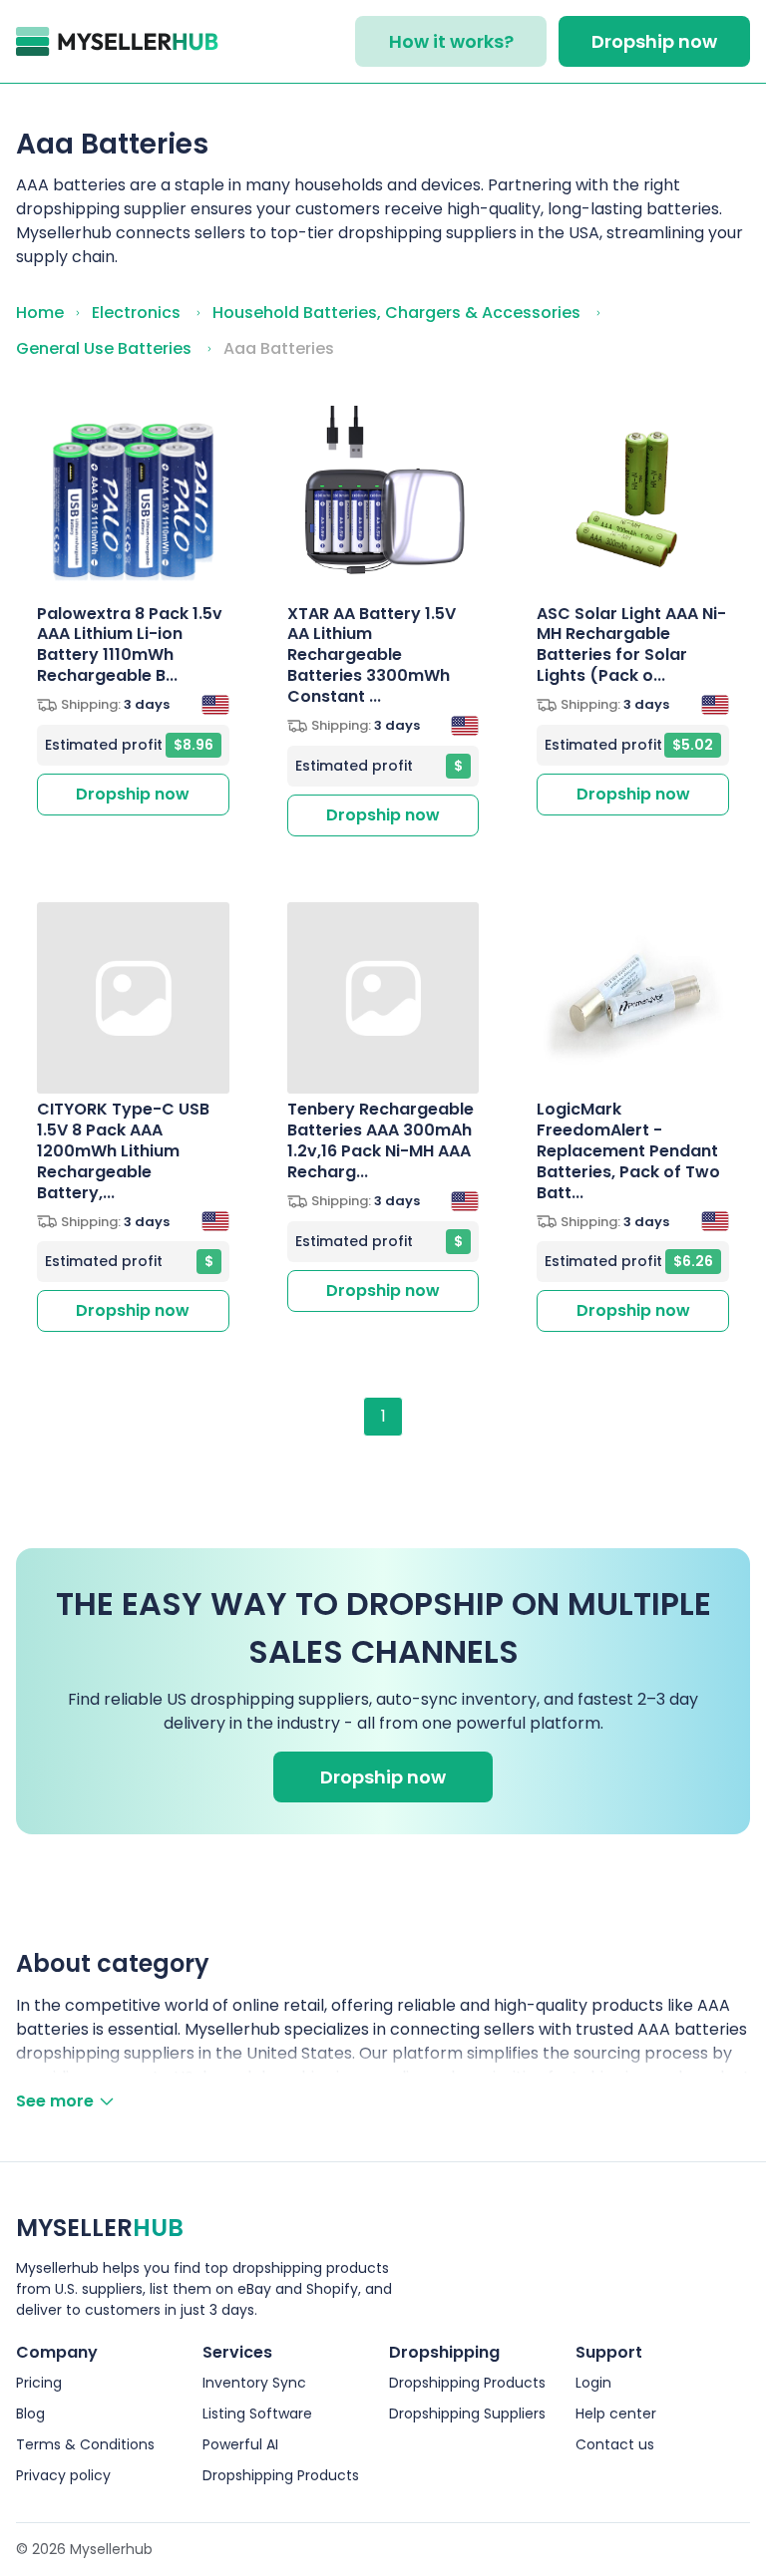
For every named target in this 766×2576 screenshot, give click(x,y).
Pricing (39, 2383)
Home (40, 313)
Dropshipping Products (281, 2475)
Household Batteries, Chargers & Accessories (396, 313)
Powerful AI (240, 2444)
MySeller (100, 2228)
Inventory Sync (254, 2383)
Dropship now (654, 41)
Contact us (615, 2444)
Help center (616, 2414)
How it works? (451, 41)
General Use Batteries (104, 348)
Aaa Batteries (279, 348)
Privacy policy (63, 2475)
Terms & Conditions (85, 2444)
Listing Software (257, 2414)
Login (593, 2383)
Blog (30, 2414)
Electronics (136, 313)
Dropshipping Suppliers (467, 2414)
